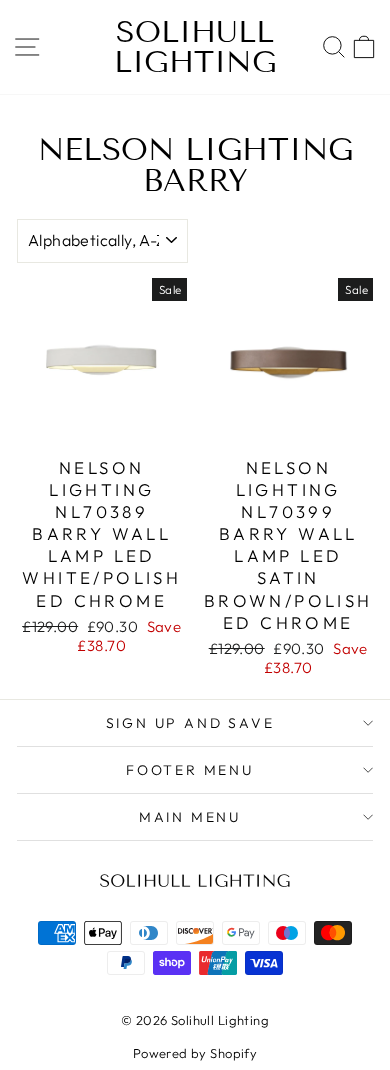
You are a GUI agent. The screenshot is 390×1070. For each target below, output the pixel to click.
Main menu (190, 817)
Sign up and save (190, 723)
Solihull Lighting (195, 47)
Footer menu (190, 770)
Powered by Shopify (195, 1053)
